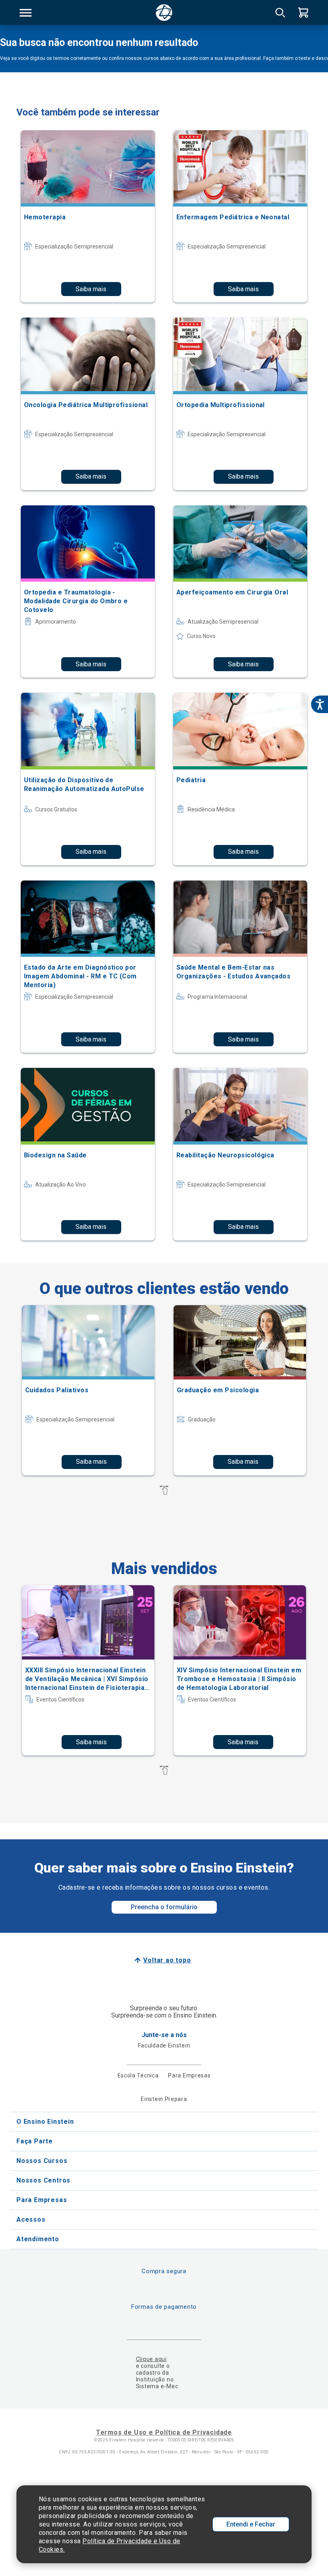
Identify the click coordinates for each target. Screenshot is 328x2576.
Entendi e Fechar (251, 2524)
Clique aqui (151, 2359)
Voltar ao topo (167, 1960)
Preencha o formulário (164, 1907)
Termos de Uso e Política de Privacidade (164, 2432)
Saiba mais (91, 289)
